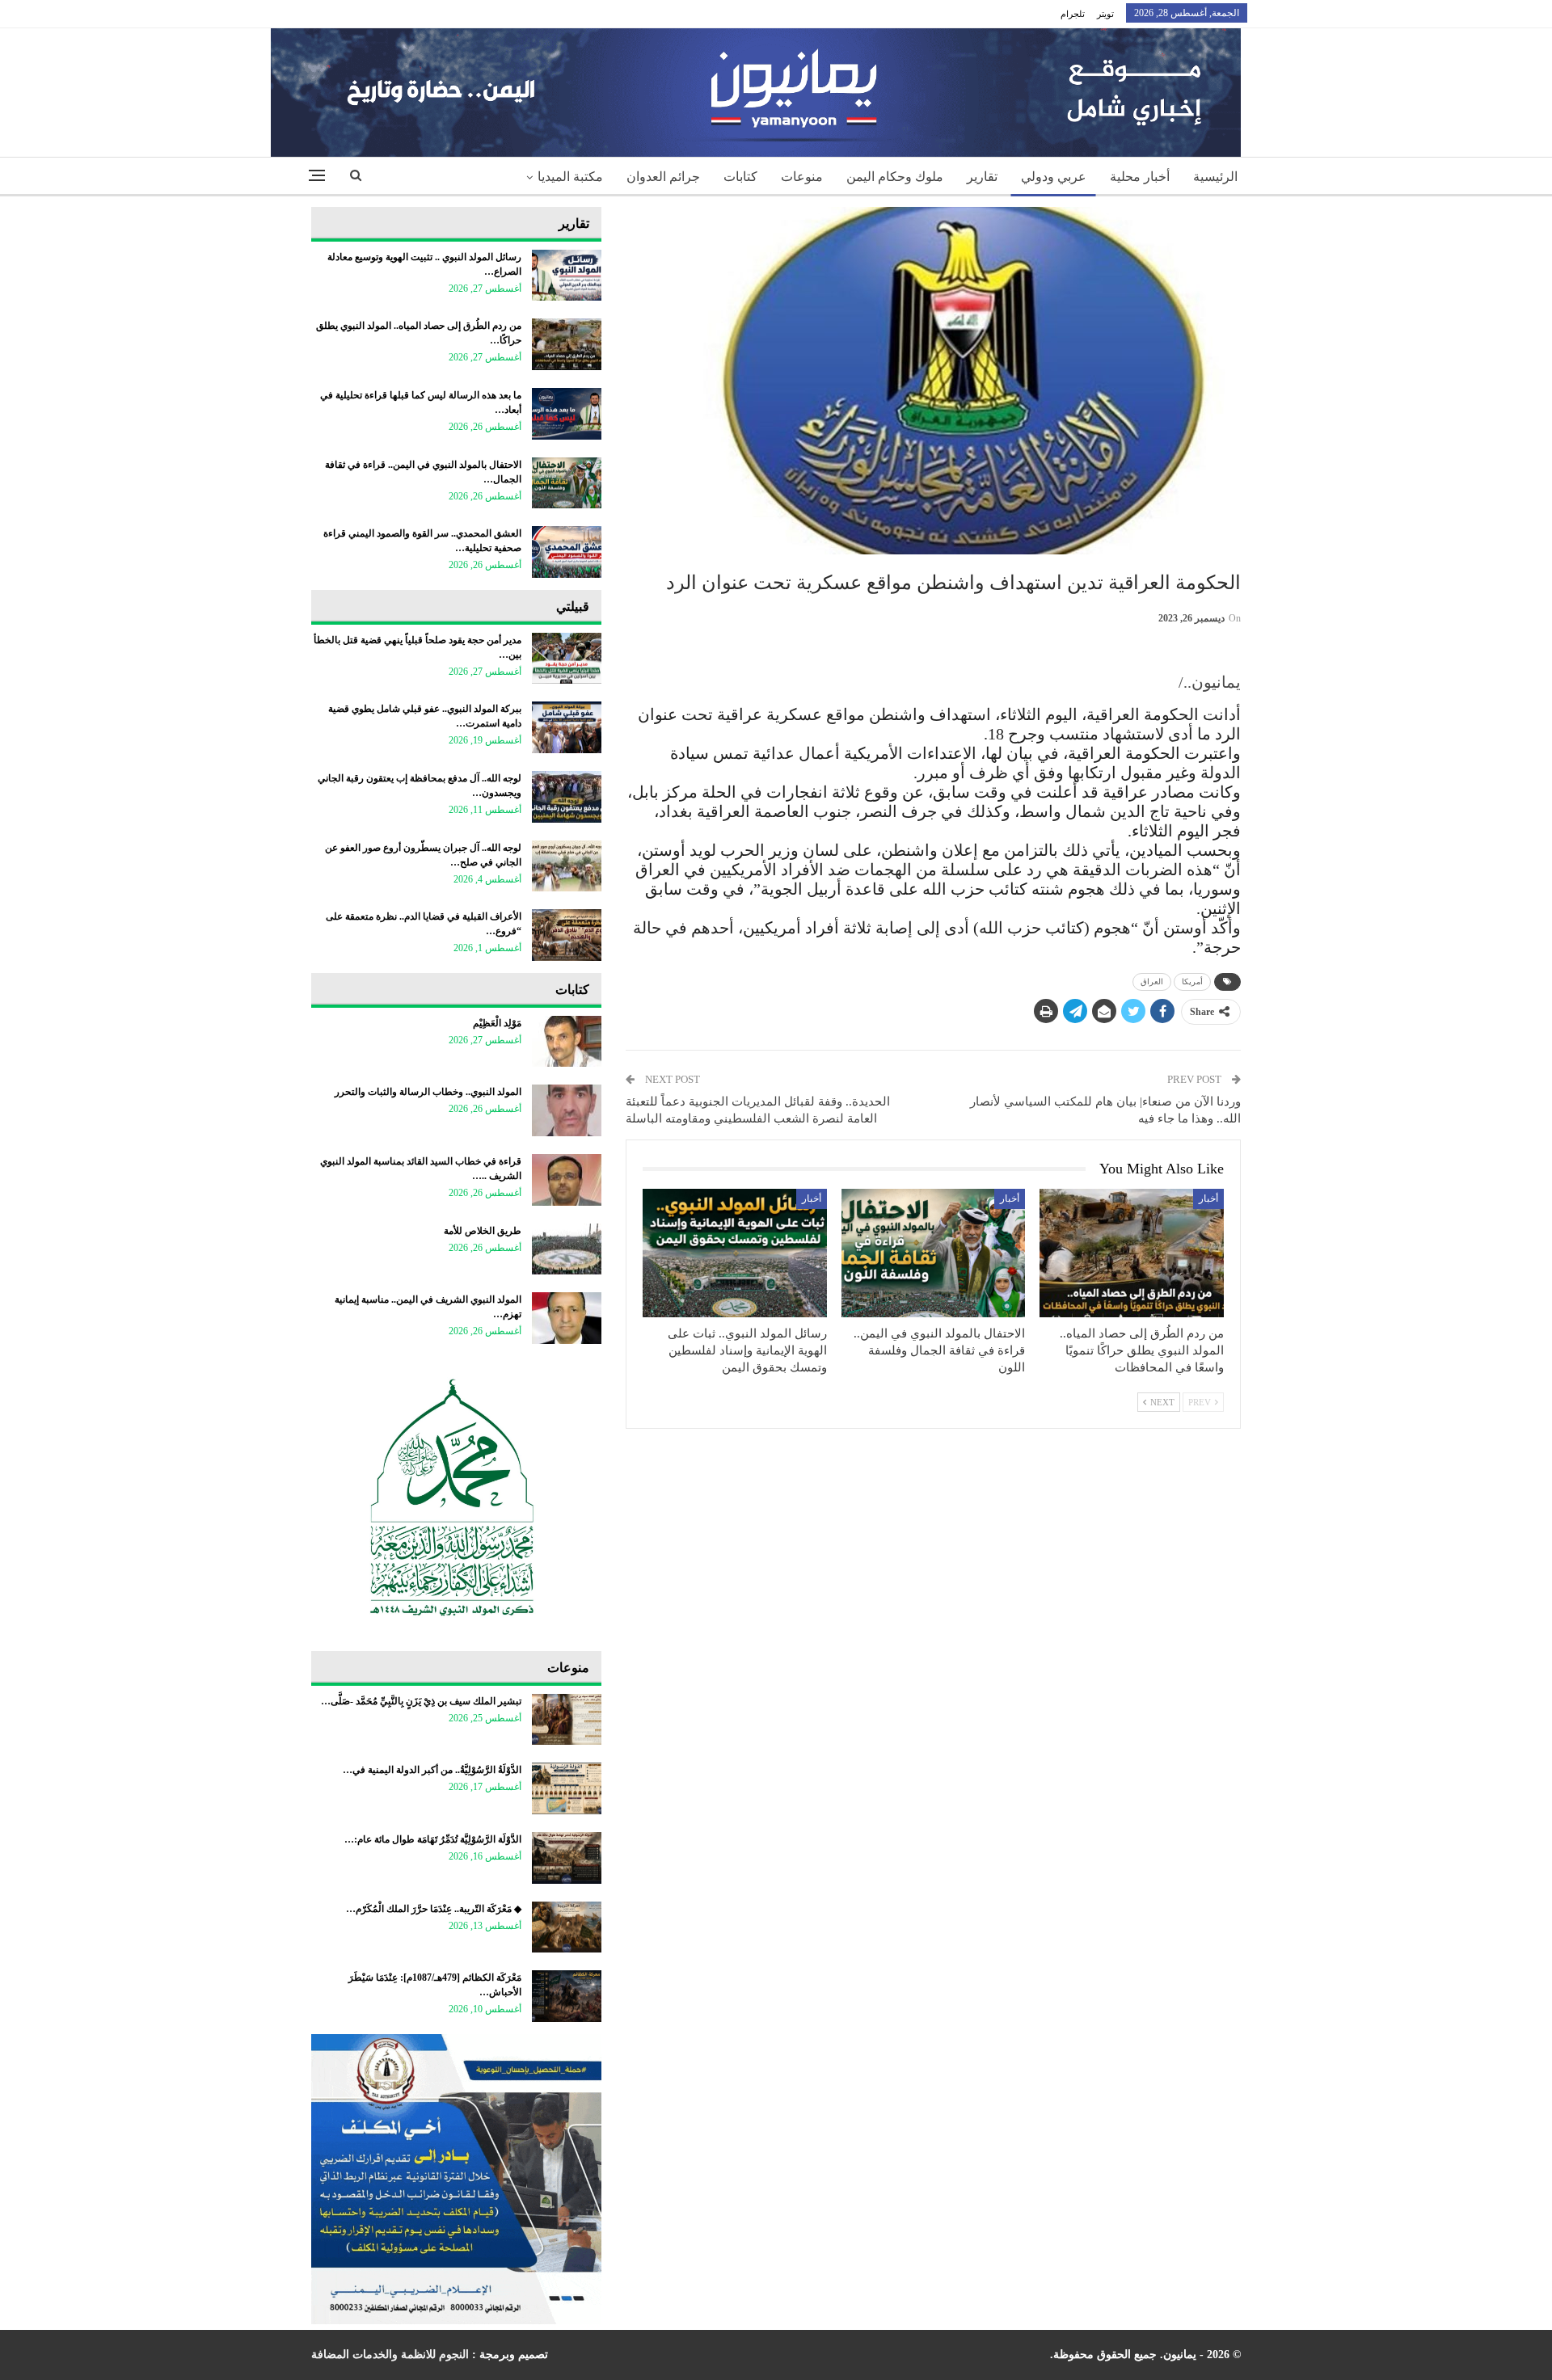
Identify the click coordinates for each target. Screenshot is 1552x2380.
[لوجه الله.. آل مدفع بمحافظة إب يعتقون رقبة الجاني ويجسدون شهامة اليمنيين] (567, 797)
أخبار (1208, 1198)
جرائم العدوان (663, 177)
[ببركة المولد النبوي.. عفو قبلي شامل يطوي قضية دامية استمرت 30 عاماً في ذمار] (567, 727)
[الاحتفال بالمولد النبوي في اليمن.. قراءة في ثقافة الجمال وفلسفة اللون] (934, 1253)
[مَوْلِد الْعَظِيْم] (567, 1042)
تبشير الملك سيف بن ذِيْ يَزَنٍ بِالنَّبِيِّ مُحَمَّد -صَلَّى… (421, 1701)
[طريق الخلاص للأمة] (567, 1249)
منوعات (802, 177)
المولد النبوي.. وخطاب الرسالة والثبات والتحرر (428, 1092)
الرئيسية (1215, 177)
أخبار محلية (1140, 177)
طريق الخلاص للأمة (483, 1231)
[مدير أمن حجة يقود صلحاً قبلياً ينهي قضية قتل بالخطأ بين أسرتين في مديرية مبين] (567, 659)
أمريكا (1192, 981)
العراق (1152, 981)
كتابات (740, 177)
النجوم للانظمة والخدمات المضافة (390, 2355)
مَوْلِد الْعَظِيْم (497, 1023)
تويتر (1105, 14)
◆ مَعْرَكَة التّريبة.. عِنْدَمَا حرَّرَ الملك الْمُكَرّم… (434, 1909)
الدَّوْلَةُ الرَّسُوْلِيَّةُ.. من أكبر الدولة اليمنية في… (432, 1770)
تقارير (982, 177)
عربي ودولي (1054, 177)
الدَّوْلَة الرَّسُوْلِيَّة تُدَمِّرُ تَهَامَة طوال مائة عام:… (433, 1839)
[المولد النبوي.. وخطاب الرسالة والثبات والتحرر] (567, 1110)
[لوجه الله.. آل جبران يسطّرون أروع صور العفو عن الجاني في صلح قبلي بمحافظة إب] (567, 866)
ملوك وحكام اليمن (895, 177)
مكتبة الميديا (570, 177)
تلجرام (1073, 14)
